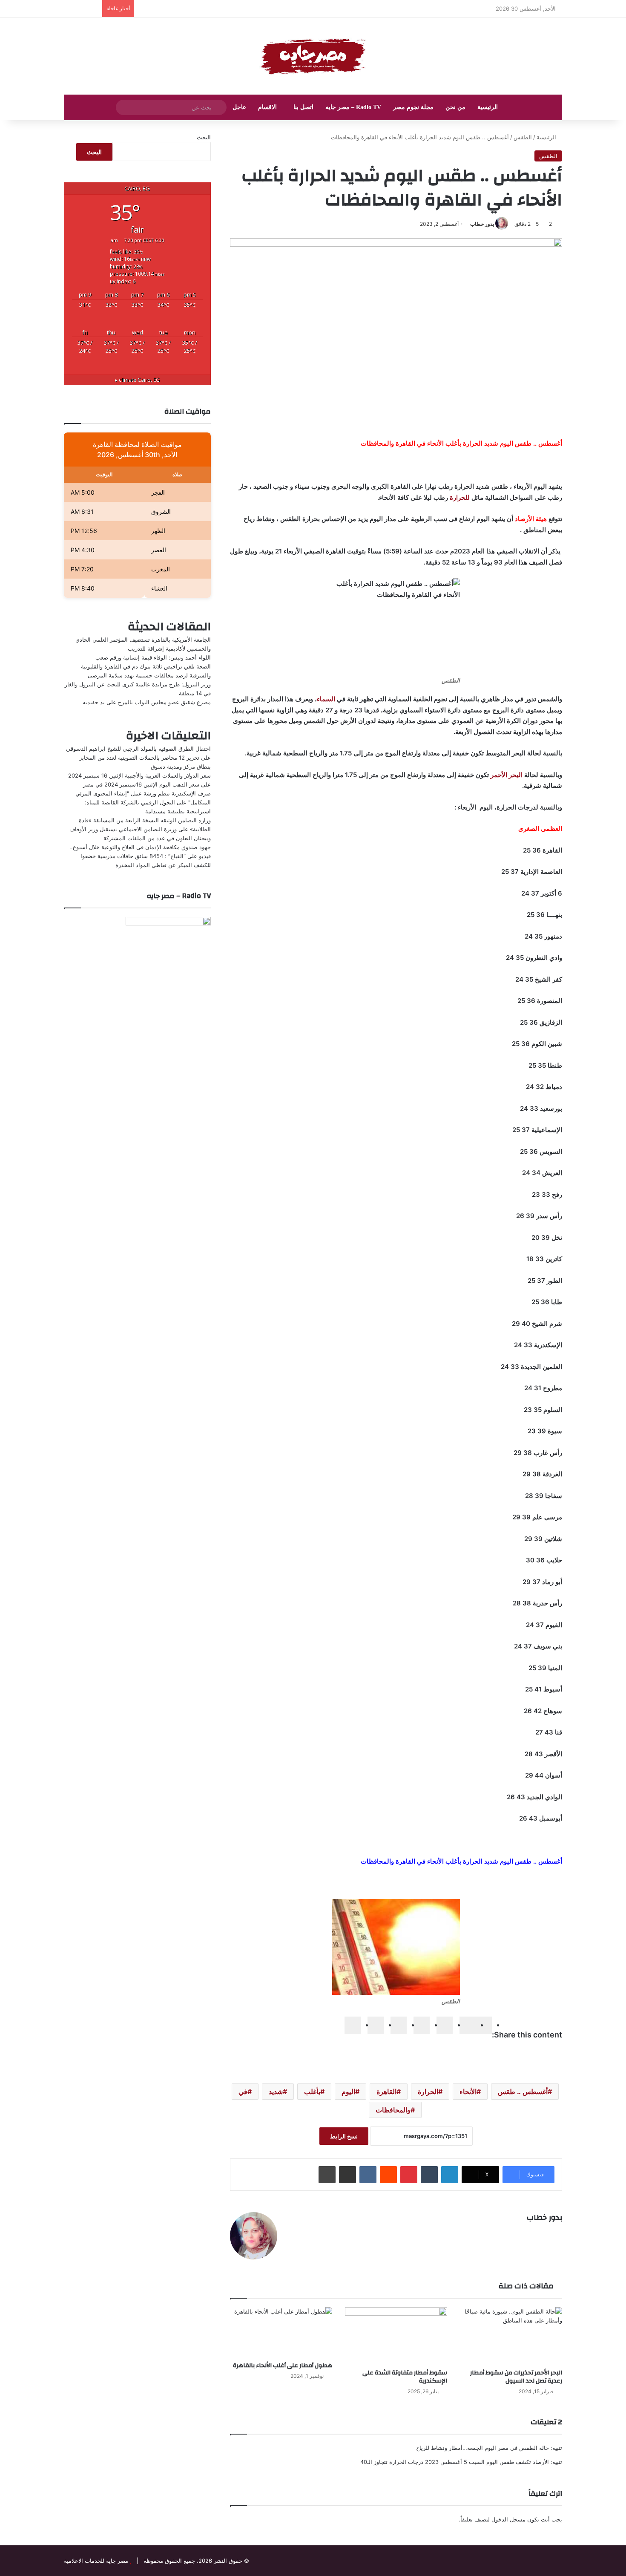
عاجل (239, 107)
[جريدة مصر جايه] (313, 56)
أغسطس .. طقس (523, 2092)
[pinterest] (399, 2025)
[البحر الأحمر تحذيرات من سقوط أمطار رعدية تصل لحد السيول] (511, 2336)
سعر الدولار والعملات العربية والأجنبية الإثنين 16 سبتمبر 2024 (139, 775)
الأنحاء (468, 2092)
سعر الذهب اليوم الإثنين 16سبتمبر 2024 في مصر (141, 784)
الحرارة (428, 2092)
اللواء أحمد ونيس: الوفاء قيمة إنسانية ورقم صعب (153, 657)
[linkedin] (445, 2025)
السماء (326, 699)
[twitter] (468, 2025)
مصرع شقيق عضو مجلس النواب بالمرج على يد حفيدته (147, 702)
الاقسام (267, 107)
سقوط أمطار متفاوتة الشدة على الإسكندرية (405, 2377)
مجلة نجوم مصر (413, 107)
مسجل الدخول (508, 2519)
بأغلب (312, 2092)
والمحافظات (393, 2110)
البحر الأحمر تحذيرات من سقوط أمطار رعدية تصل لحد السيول (516, 2377)
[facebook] (484, 2025)
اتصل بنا (303, 107)
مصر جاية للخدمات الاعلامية (96, 2561)
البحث (204, 137)
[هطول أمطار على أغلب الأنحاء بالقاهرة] (281, 2332)
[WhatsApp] (376, 2025)
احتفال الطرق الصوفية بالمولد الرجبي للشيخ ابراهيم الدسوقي (138, 749)
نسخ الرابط (344, 2136)
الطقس (523, 137)
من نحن (455, 107)
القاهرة (386, 2092)
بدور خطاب (482, 224)
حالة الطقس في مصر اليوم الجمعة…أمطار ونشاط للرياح (482, 2448)
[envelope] (422, 2025)
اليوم (348, 2092)
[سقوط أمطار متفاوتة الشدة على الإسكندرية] (396, 2336)
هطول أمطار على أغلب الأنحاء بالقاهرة (283, 2366)
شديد (276, 2092)
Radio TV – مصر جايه (353, 107)
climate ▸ (137, 380)
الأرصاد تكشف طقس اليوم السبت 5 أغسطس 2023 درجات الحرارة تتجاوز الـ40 (455, 2462)
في (243, 2092)
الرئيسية (488, 107)
